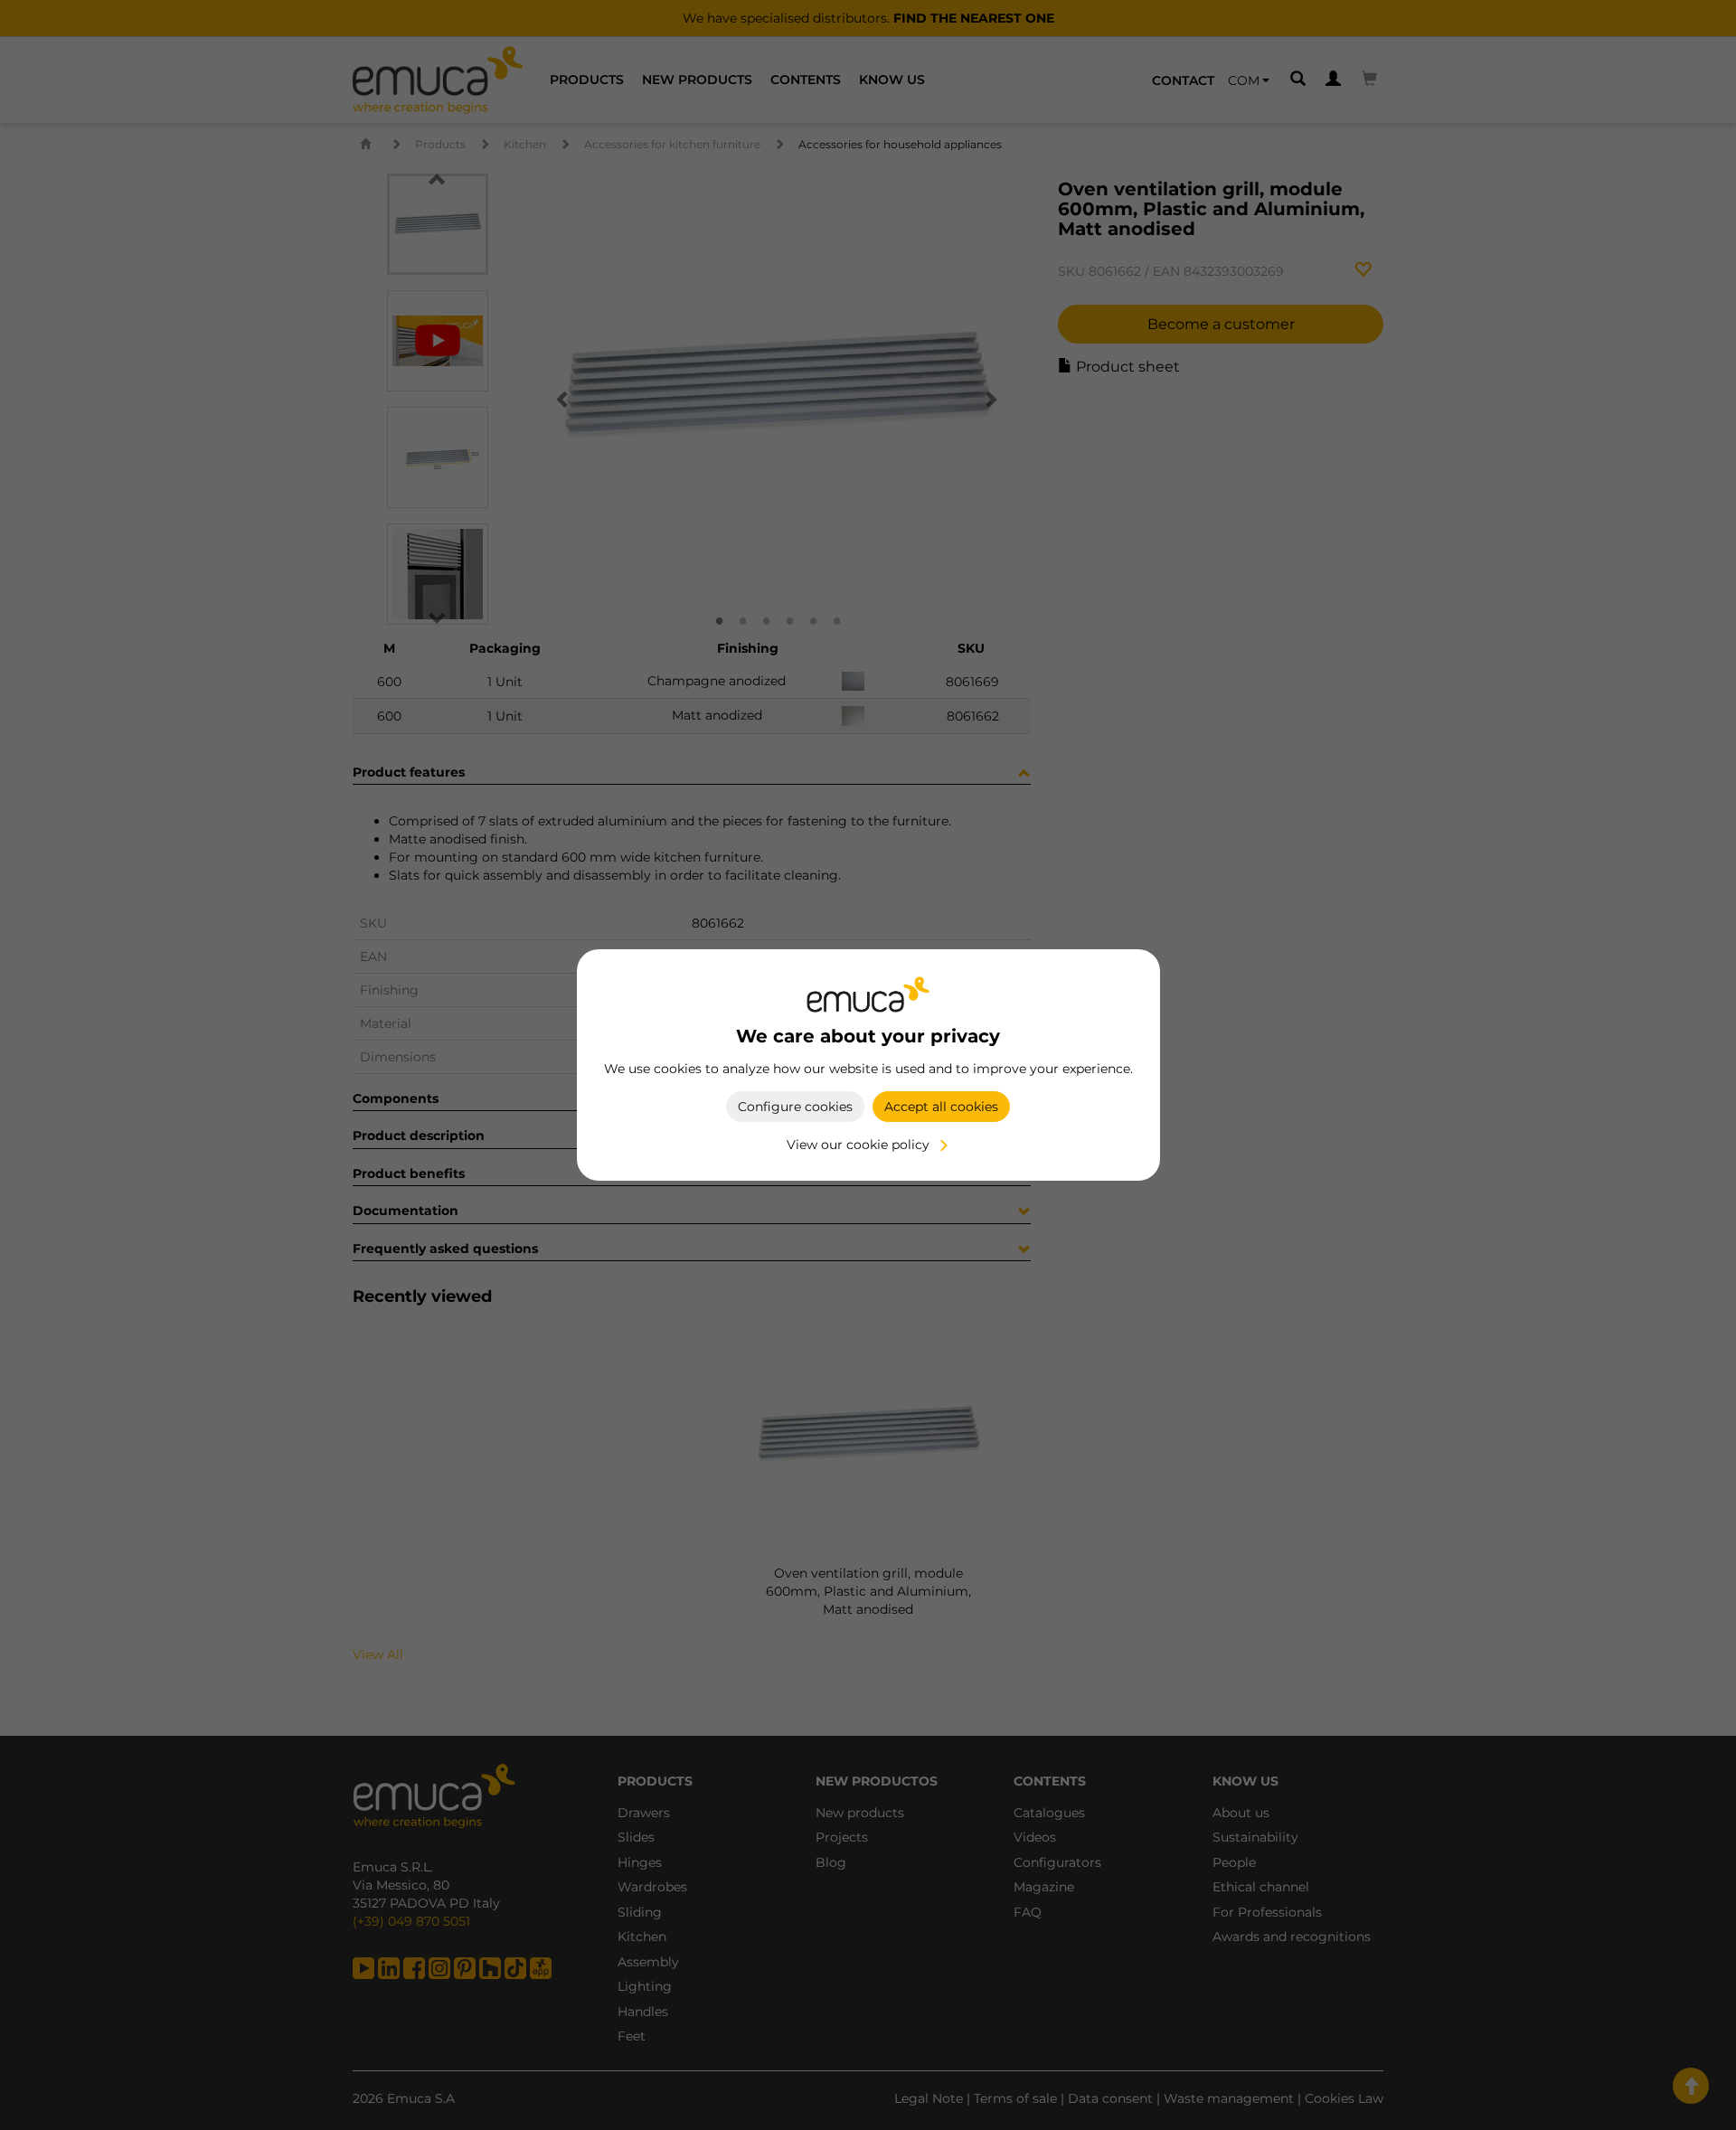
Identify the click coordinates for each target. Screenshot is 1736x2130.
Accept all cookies (941, 1107)
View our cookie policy (858, 1145)
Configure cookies (795, 1107)
